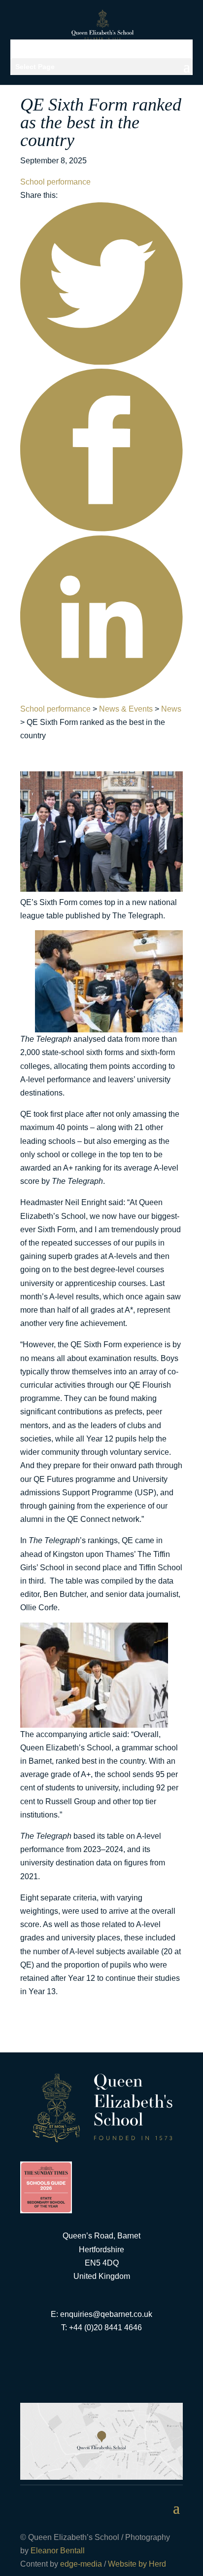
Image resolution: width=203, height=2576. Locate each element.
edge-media (81, 2564)
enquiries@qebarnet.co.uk (106, 2314)
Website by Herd (137, 2564)
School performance (55, 182)
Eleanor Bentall (58, 2551)
